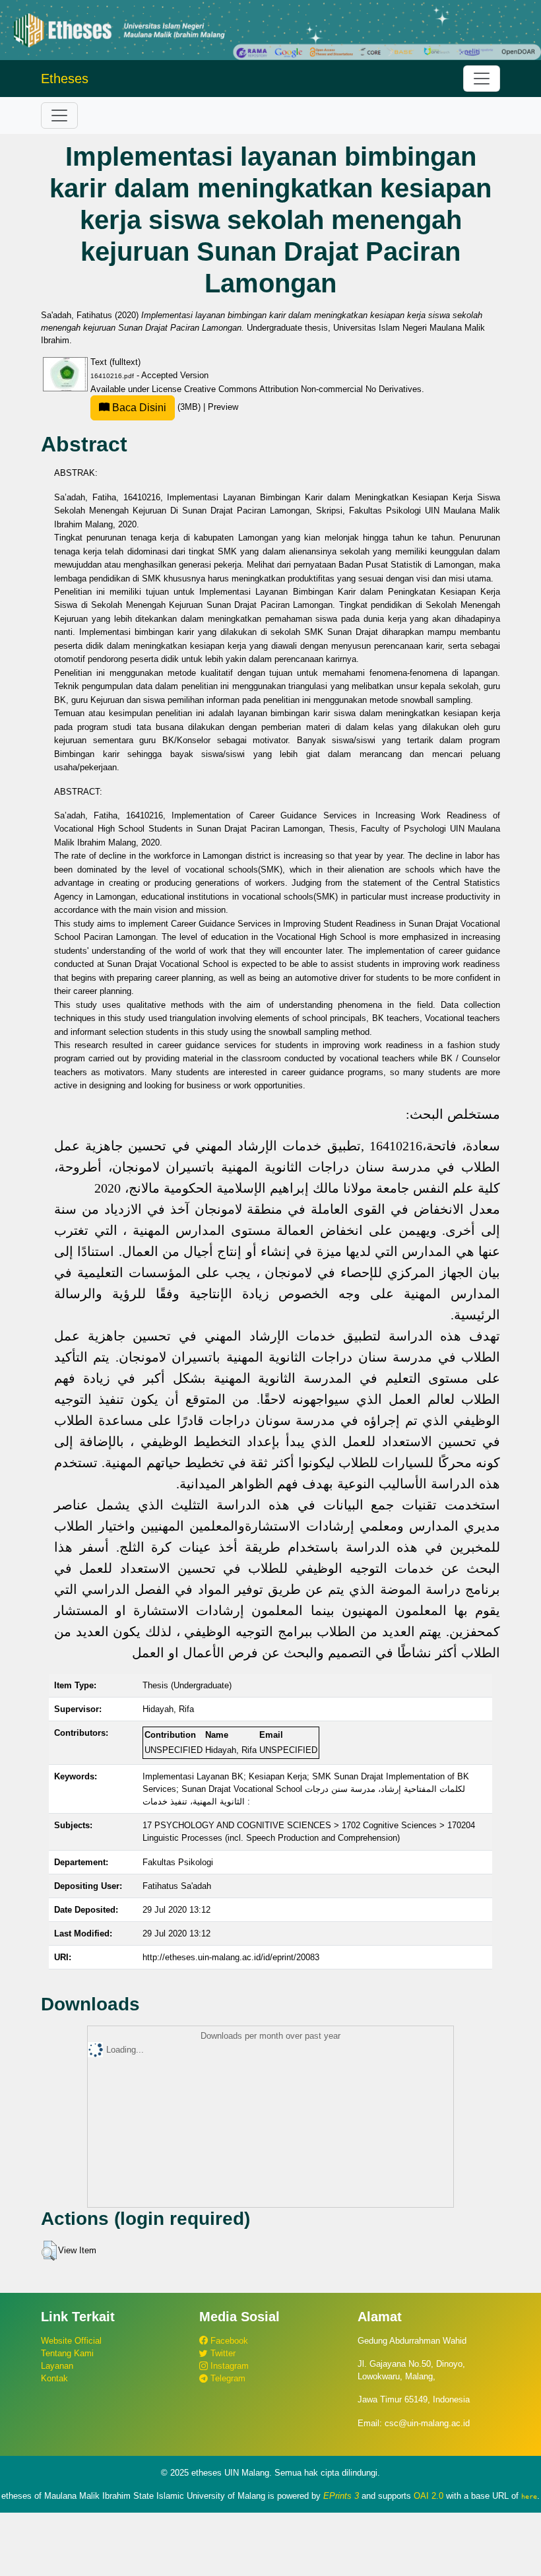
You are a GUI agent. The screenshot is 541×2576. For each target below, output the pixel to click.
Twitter (222, 2353)
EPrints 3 (341, 2496)
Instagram (228, 2366)
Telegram (227, 2378)
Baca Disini (138, 408)
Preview (223, 407)
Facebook (228, 2341)
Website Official (71, 2341)
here (529, 2496)
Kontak (54, 2378)
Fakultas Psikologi (178, 1862)
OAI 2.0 (429, 2496)
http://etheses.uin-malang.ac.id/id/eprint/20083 (231, 1957)
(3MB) (156, 407)
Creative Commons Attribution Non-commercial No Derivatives (303, 389)
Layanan (57, 2366)
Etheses (65, 79)
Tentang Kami (67, 2353)
